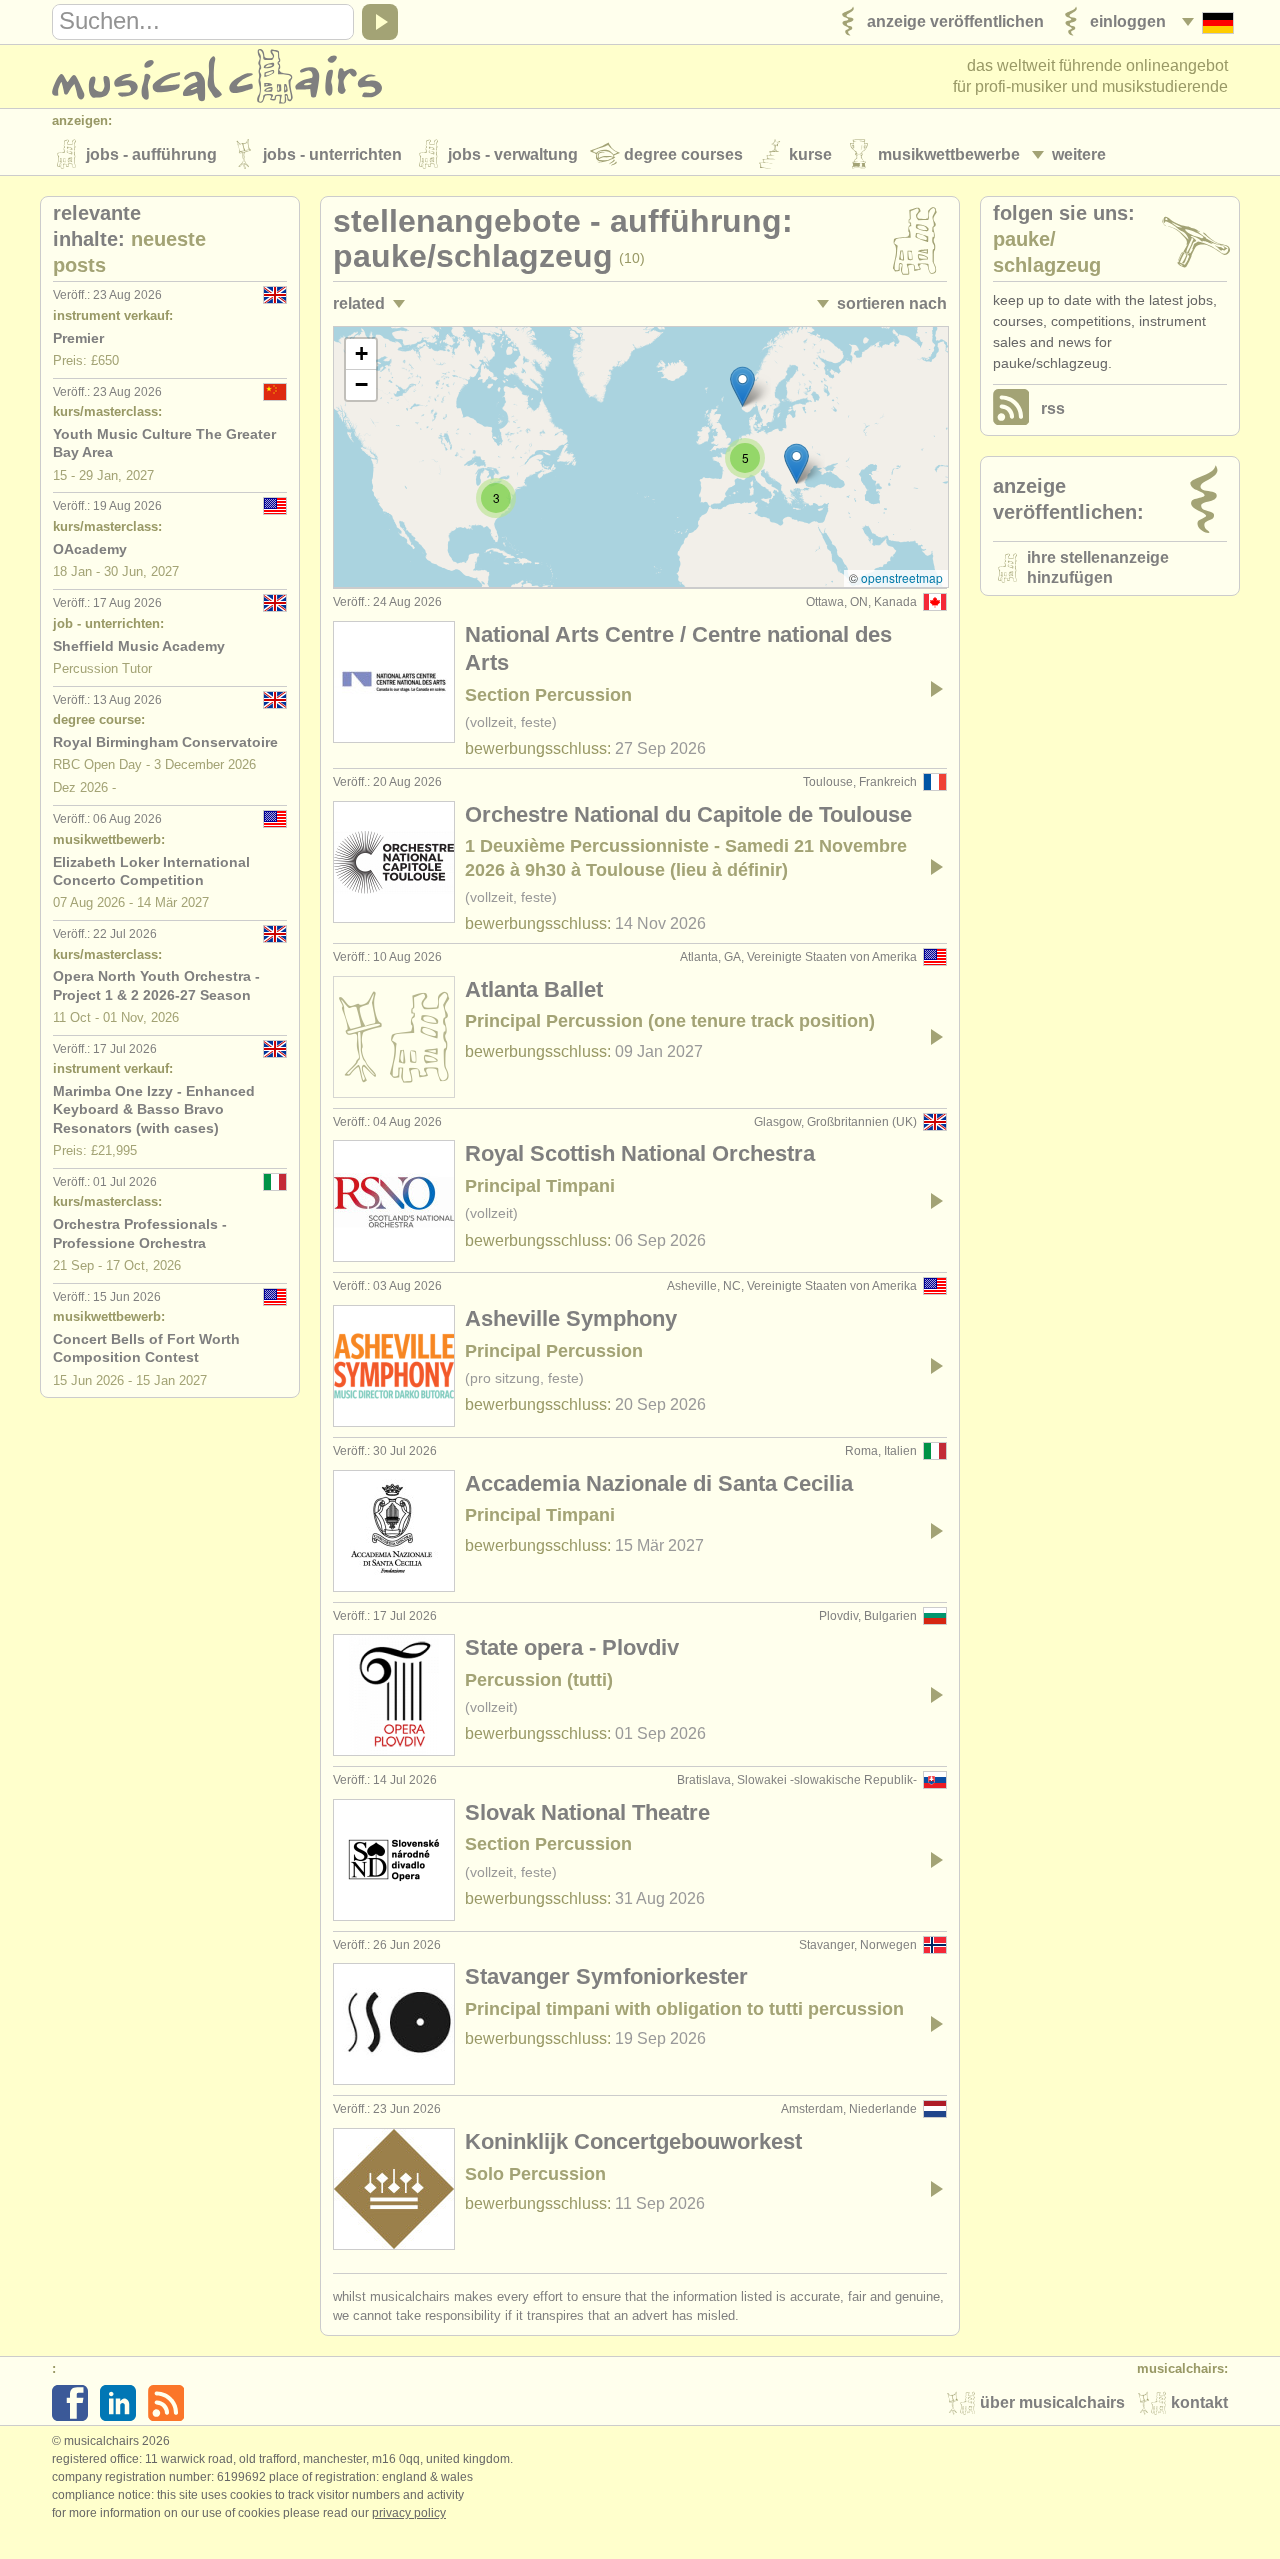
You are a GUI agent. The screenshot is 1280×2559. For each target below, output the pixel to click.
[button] (742, 386)
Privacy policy (409, 2513)
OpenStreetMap (902, 577)
